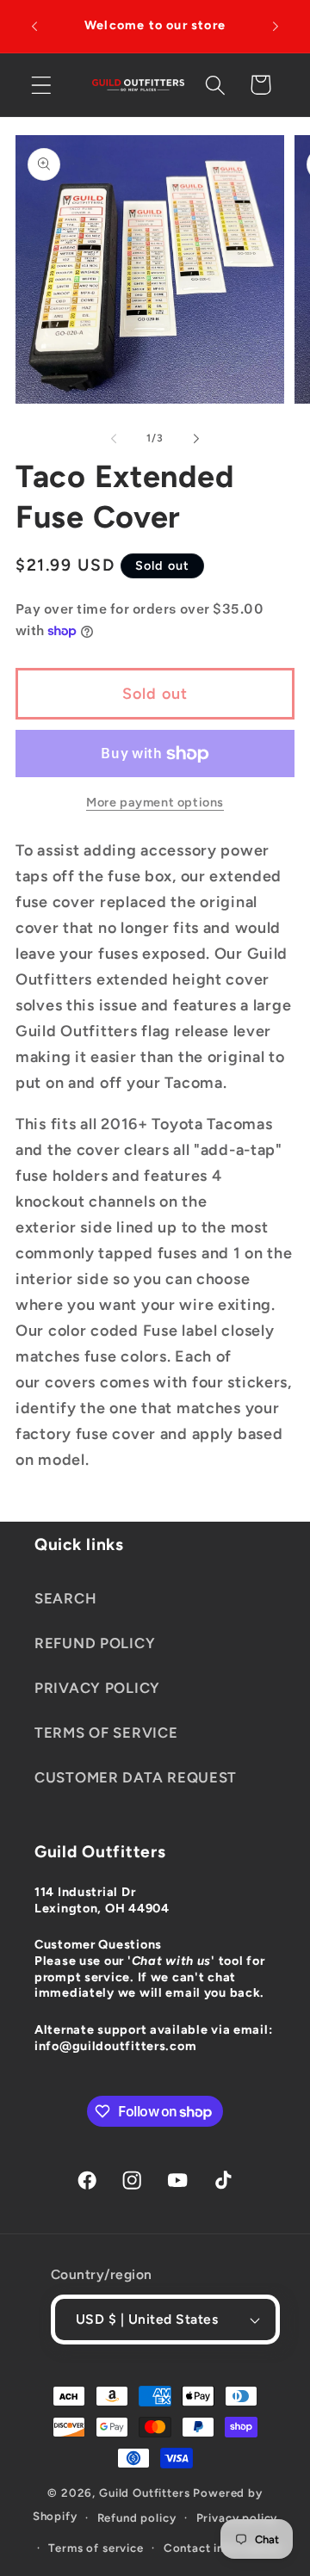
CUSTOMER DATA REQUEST (136, 1777)
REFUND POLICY (95, 1643)
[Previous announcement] (34, 27)
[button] (42, 85)
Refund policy (137, 2517)
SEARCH (65, 1598)
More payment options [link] (155, 802)
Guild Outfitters (144, 2493)
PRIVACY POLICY (97, 1688)
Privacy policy (237, 2517)
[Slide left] (114, 438)
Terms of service (96, 2548)
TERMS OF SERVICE (106, 1733)
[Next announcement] (276, 27)
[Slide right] (196, 438)
